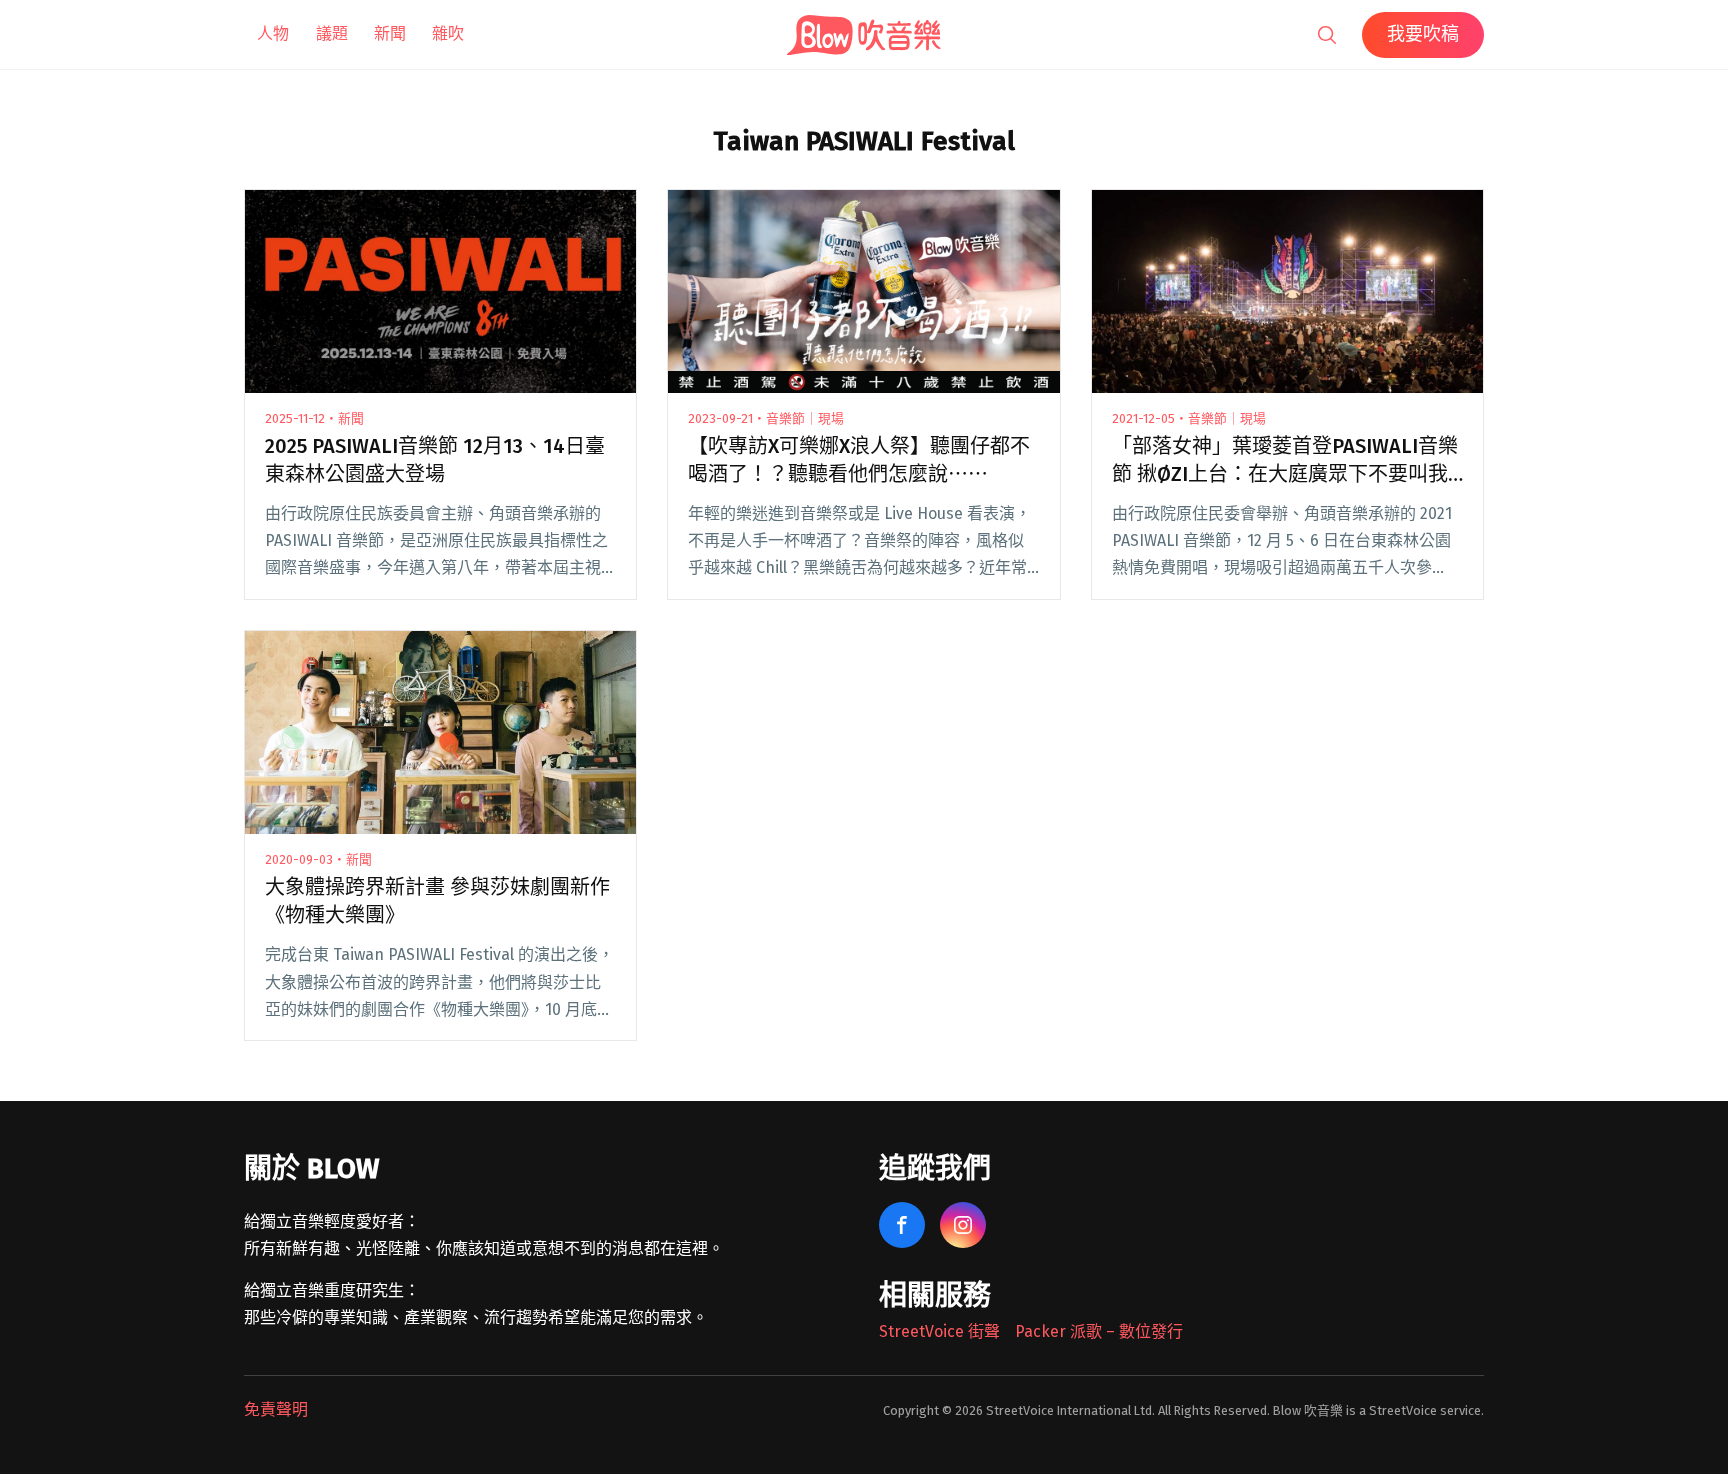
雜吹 (448, 33)
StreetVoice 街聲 (939, 1331)
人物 (273, 33)
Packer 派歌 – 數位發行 (1099, 1331)
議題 (332, 33)
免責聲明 (276, 1409)
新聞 (390, 33)
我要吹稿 (1423, 34)
